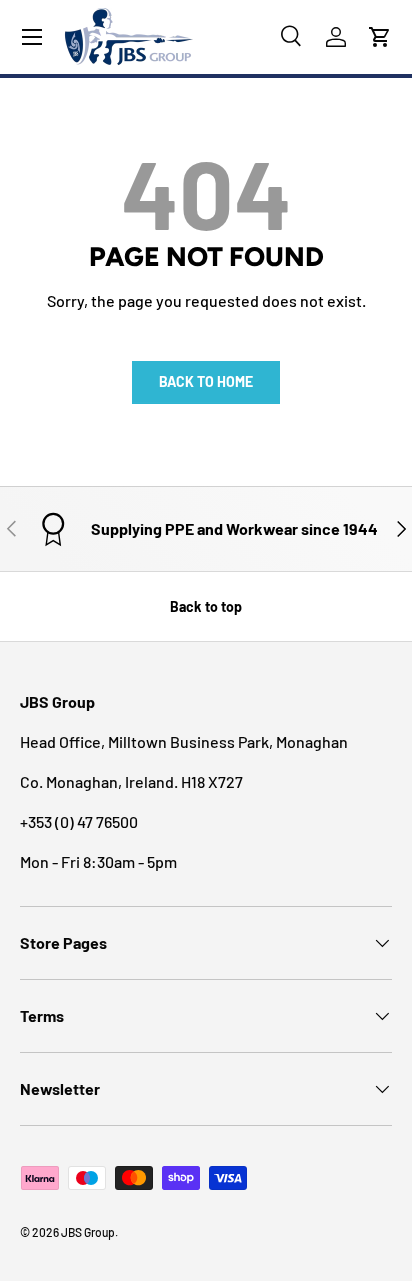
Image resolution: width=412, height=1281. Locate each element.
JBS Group (88, 1232)
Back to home (206, 381)
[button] (380, 37)
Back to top (206, 606)
